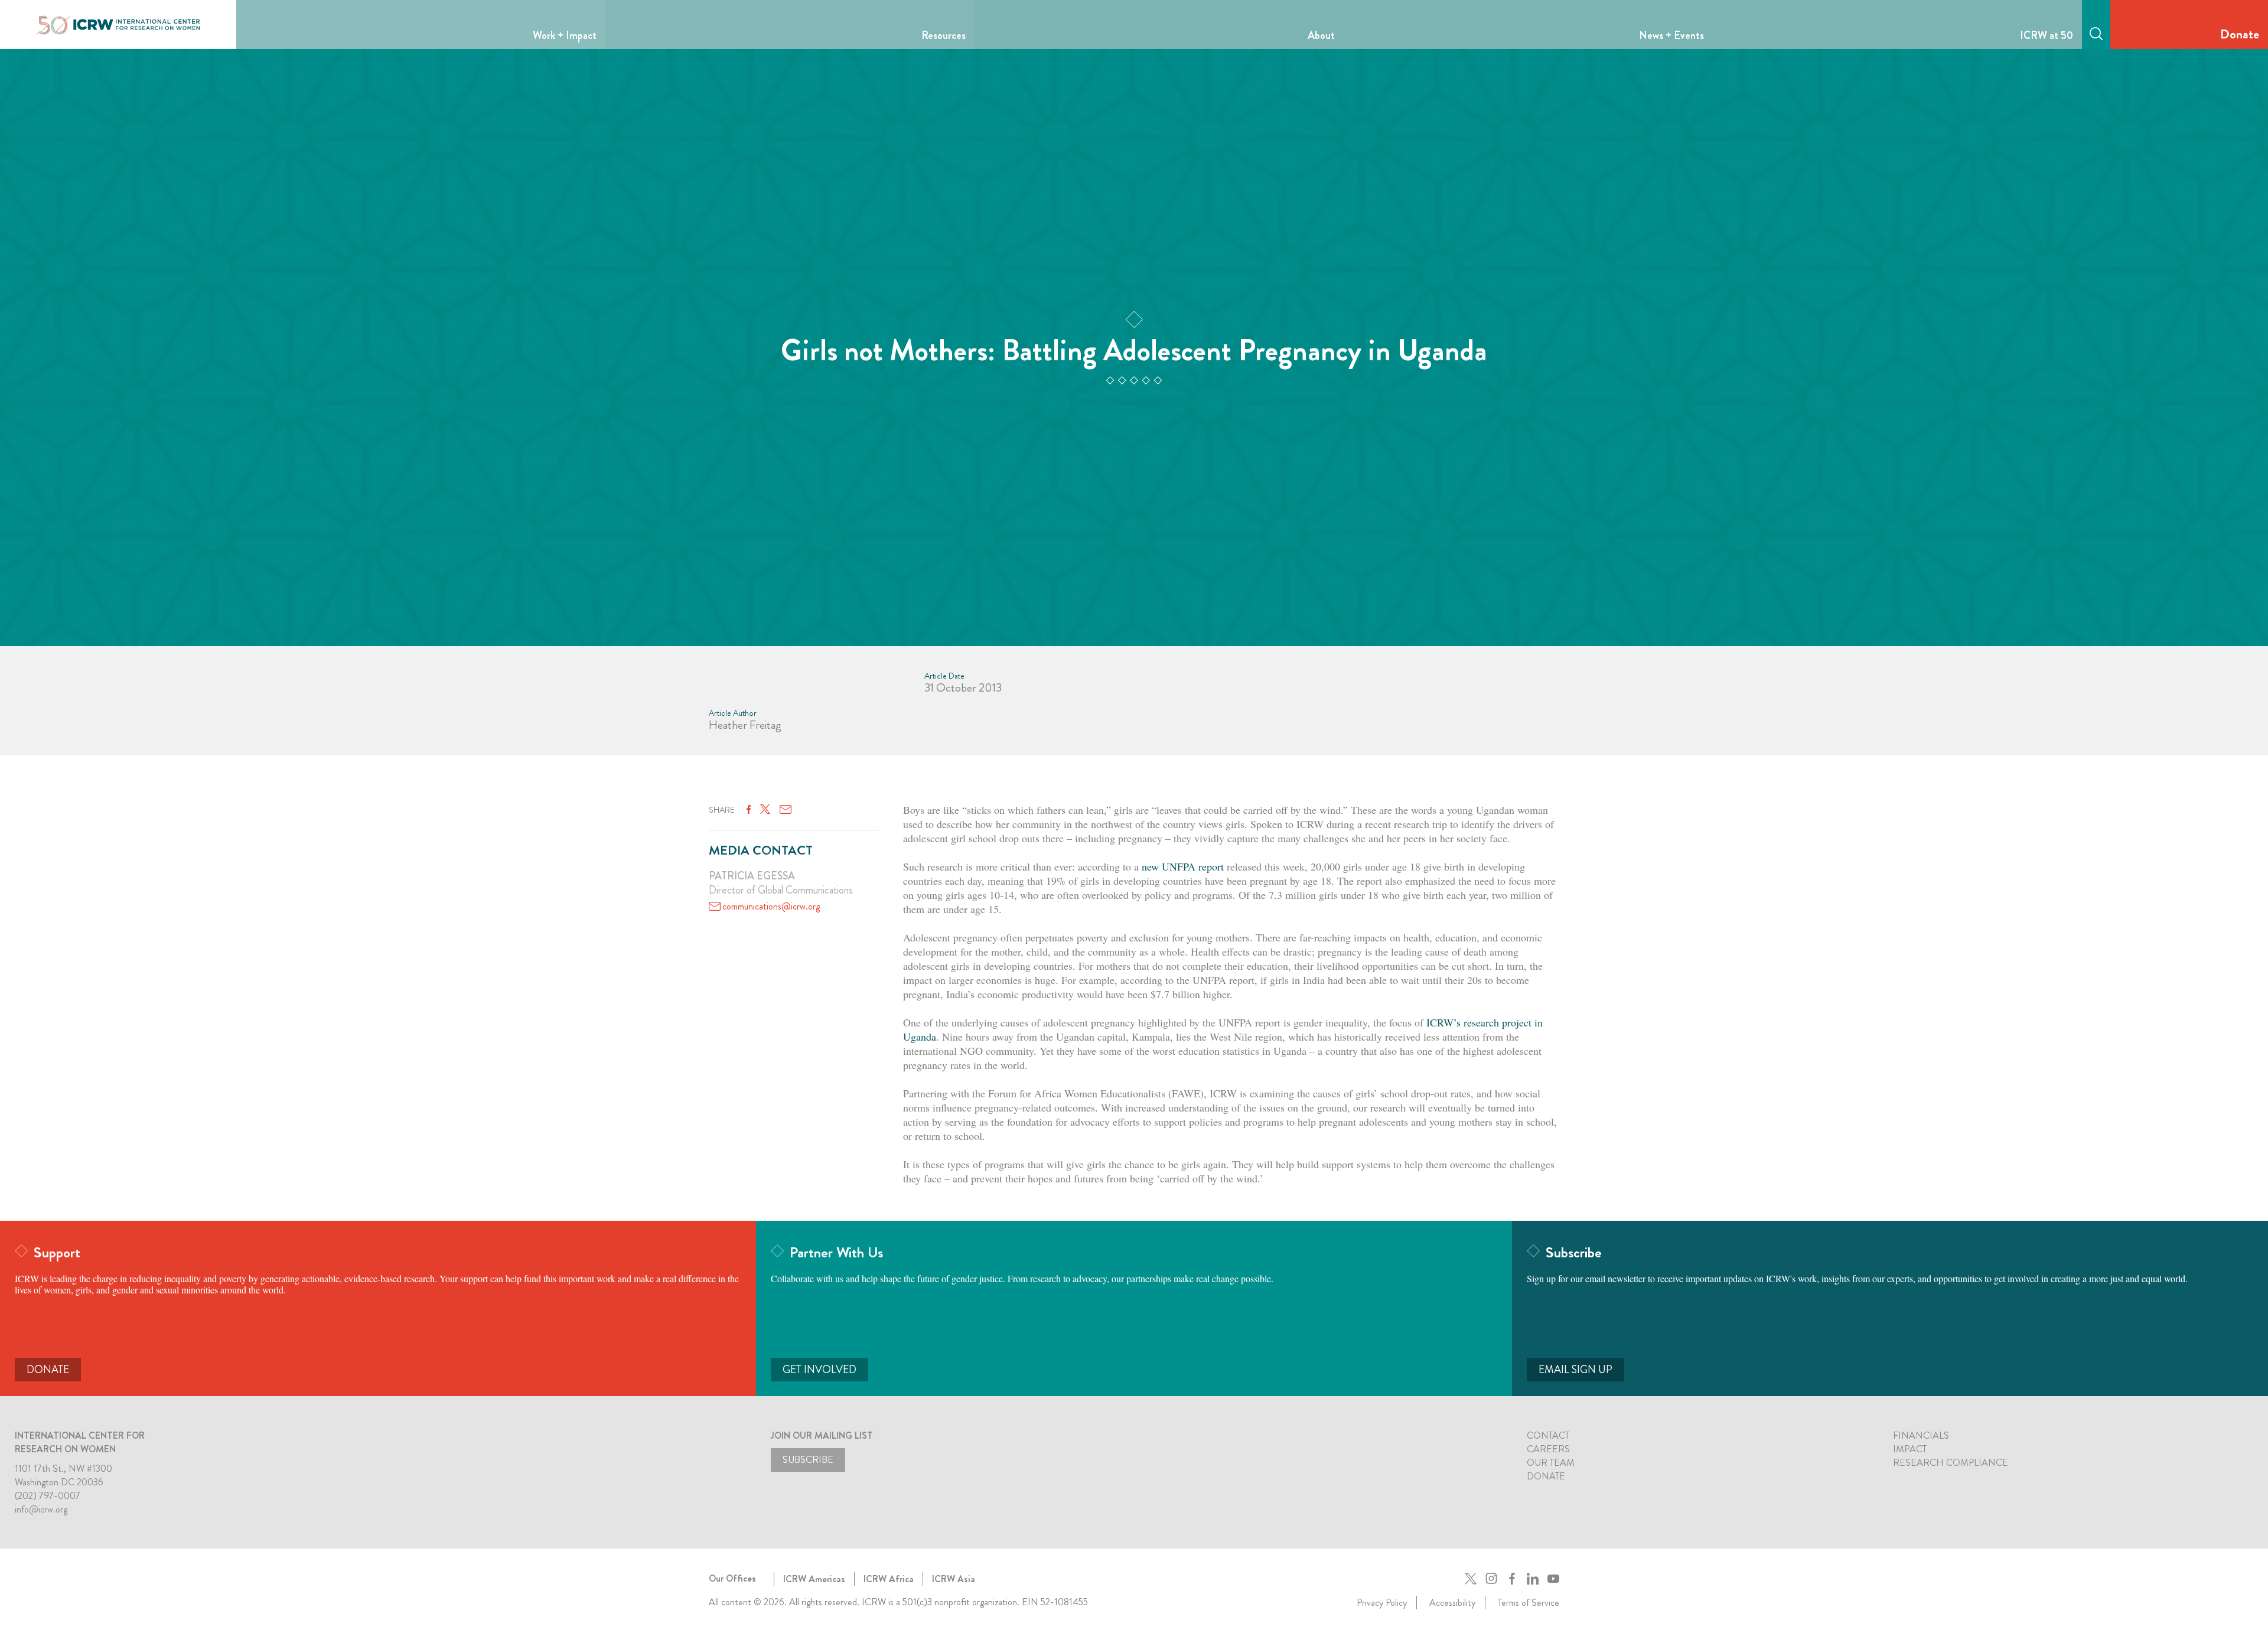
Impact (1910, 1449)
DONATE (48, 1370)
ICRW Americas (814, 1579)
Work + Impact (565, 35)
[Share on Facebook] (749, 810)
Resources (944, 35)
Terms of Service (1529, 1603)
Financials (1921, 1435)
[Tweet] (765, 810)
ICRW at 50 (2047, 35)
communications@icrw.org (771, 906)
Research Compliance (1951, 1463)
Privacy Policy (1382, 1603)
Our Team (1551, 1463)
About (1321, 35)
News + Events (1671, 35)
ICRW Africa (889, 1579)
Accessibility (1452, 1603)
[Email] (786, 810)
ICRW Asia (954, 1579)
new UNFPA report (1183, 866)
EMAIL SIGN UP (1575, 1370)
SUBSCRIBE (808, 1460)
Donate (2240, 34)
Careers (1548, 1449)
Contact (1548, 1435)
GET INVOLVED (819, 1370)
